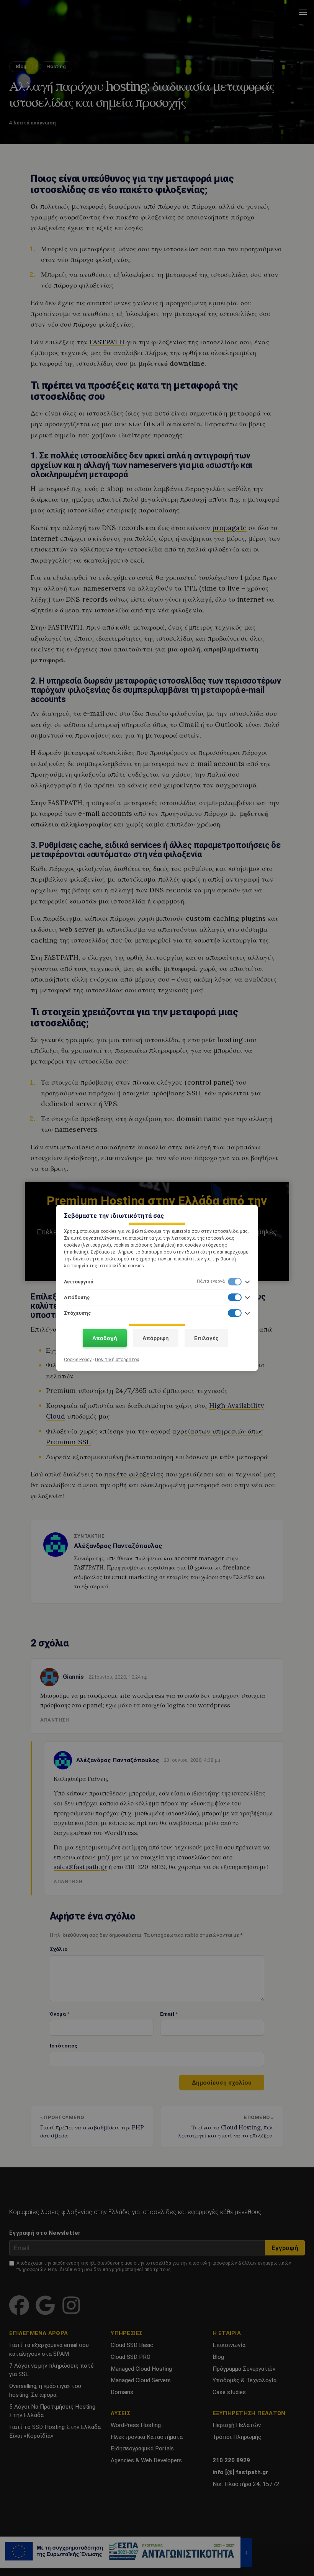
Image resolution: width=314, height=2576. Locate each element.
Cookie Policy (78, 1360)
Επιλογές (206, 1338)
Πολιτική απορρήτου (117, 1360)
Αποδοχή (105, 1338)
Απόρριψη (156, 1338)
